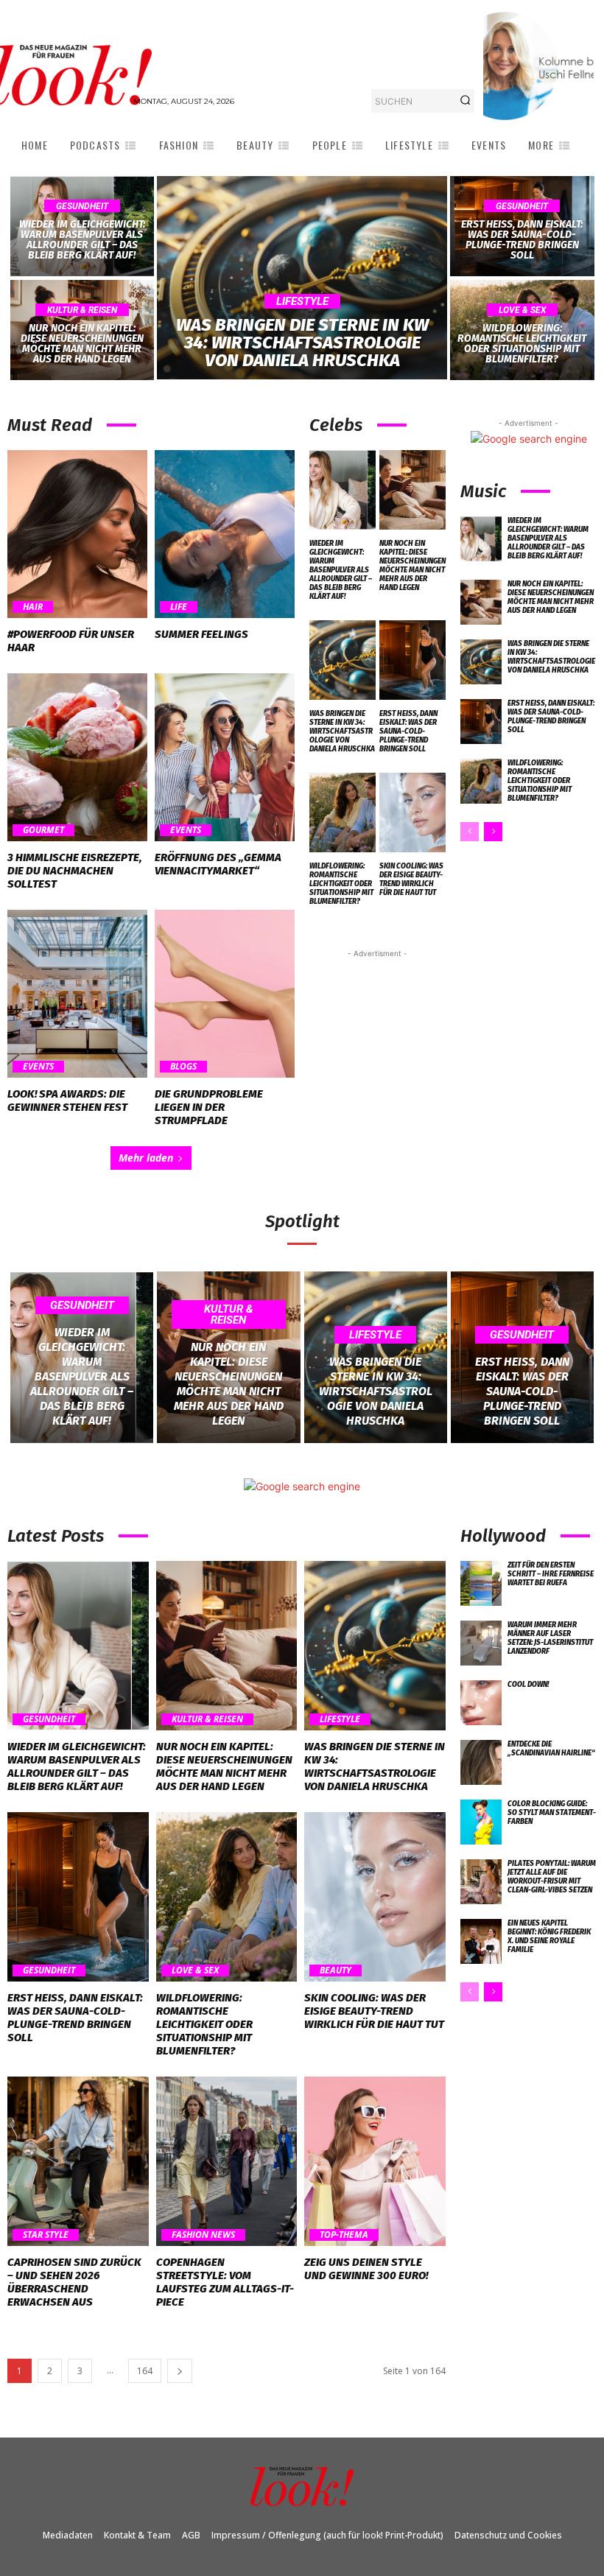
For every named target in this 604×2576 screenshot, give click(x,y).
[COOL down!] (481, 1703)
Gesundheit (82, 206)
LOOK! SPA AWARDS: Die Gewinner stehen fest (67, 1101)
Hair (33, 607)
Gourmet (43, 830)
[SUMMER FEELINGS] (225, 534)
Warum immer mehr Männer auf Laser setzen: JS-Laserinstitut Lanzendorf (550, 1638)
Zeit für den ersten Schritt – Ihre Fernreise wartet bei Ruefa (551, 1574)
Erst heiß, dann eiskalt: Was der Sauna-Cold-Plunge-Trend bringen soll (408, 731)
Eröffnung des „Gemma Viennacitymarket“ (218, 864)
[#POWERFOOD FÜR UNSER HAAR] (77, 534)
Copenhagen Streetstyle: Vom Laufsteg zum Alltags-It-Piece (225, 2282)
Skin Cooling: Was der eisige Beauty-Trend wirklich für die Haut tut (411, 880)
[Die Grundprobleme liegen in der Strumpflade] (225, 994)
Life (179, 607)
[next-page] (493, 832)
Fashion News (203, 2235)
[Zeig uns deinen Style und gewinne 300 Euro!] (375, 2161)
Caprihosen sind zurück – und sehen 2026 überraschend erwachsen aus (74, 2282)
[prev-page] (470, 832)
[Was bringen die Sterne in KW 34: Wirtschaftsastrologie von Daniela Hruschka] (302, 278)
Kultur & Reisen (82, 310)
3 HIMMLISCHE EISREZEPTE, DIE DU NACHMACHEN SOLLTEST (75, 871)
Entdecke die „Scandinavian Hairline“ (551, 1749)
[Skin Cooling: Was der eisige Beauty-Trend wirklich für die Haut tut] (412, 813)
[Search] (465, 101)
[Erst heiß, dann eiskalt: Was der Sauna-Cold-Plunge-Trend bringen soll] (522, 226)
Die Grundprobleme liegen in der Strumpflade (209, 1107)
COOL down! (528, 1685)
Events (186, 830)
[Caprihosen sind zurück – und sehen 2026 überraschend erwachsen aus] (78, 2161)
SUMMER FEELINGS (201, 634)
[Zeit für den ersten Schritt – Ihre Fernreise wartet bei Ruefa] (481, 1583)
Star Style (46, 2235)
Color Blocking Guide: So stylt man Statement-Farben (552, 1813)
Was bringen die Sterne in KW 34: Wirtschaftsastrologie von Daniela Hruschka (342, 731)
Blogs (183, 1067)
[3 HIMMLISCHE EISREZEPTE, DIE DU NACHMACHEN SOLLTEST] (77, 757)
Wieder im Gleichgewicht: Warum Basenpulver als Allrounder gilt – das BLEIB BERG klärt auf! (341, 570)
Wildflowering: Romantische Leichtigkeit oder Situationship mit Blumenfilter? (341, 884)
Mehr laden (146, 1158)
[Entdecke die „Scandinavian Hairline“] (481, 1762)
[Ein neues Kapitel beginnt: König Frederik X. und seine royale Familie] (481, 1941)
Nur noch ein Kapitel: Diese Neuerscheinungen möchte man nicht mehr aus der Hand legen (412, 566)
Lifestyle (302, 301)
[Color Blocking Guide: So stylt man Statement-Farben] (481, 1822)
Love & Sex (522, 310)
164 (145, 2371)
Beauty (336, 1970)
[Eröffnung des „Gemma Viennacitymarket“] (225, 757)
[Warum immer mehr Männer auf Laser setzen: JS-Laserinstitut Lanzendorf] (481, 1643)
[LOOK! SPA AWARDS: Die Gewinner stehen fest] (77, 994)
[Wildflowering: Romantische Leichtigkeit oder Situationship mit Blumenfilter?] (522, 330)
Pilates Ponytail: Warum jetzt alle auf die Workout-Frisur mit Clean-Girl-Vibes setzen (552, 1877)
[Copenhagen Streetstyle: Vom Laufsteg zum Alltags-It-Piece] (227, 2161)
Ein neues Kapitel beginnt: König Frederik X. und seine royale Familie (549, 1937)
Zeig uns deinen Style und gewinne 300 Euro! (366, 2269)
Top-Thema (344, 2235)
